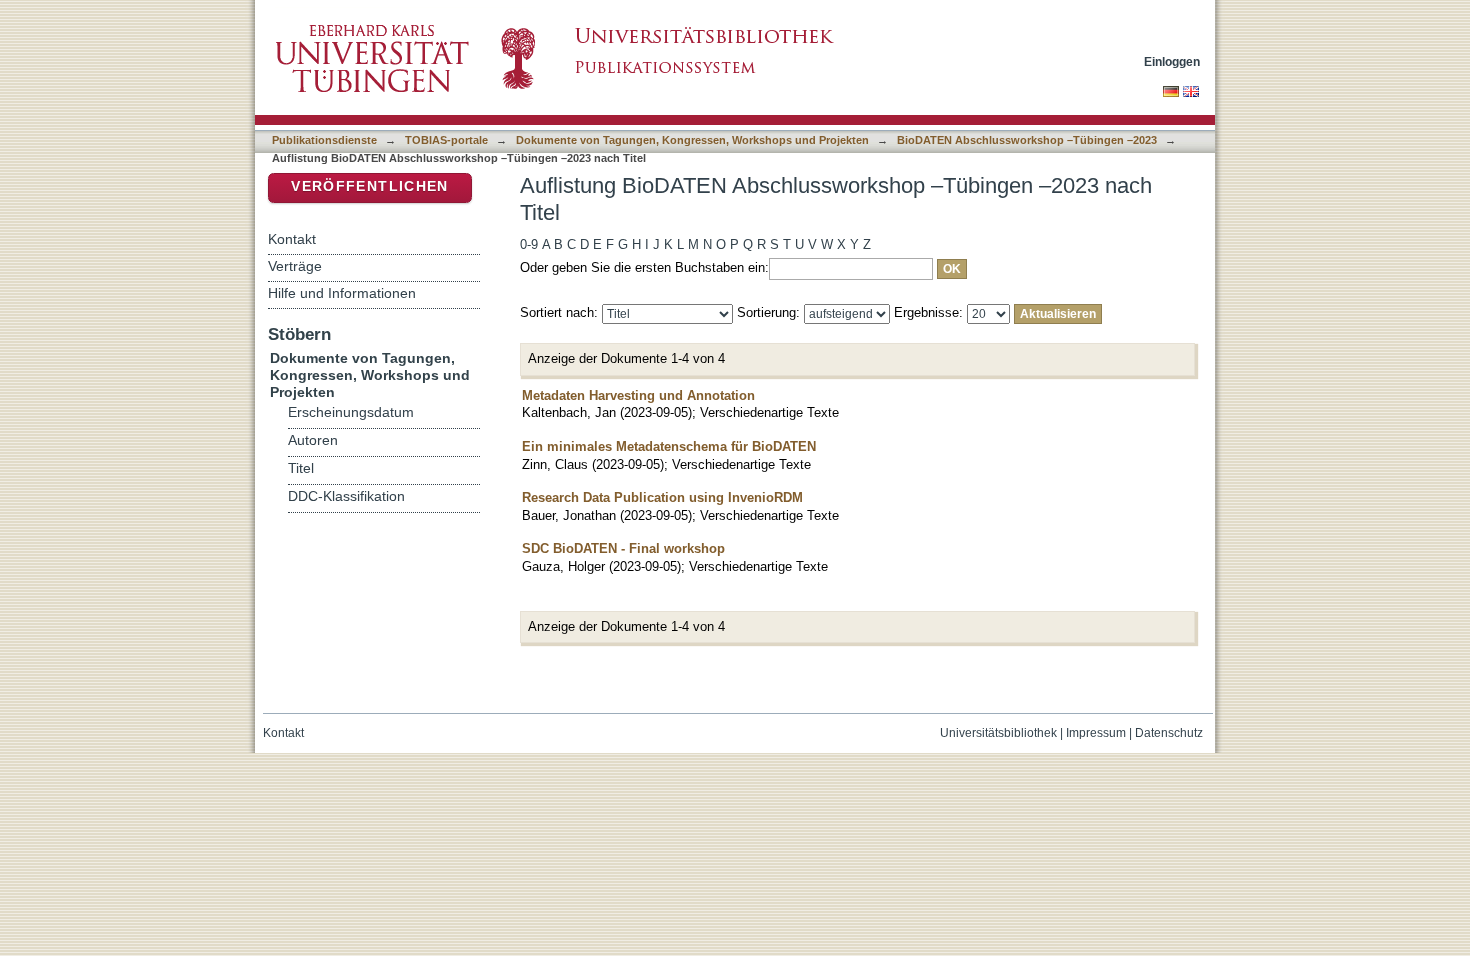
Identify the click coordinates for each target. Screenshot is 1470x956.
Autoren (313, 440)
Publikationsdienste (324, 140)
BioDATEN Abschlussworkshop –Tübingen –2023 (1027, 140)
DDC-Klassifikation (346, 496)
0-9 (529, 244)
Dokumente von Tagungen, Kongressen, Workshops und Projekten (692, 140)
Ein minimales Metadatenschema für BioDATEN (669, 446)
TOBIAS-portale (446, 140)
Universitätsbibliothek (998, 733)
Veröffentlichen (369, 186)
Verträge (295, 266)
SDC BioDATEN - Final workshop (623, 548)
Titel (301, 468)
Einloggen (1172, 61)
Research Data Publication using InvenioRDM (662, 497)
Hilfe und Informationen (342, 293)
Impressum (1096, 733)
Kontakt (292, 239)
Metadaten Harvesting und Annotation (638, 395)
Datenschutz (1169, 733)
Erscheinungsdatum (351, 412)
